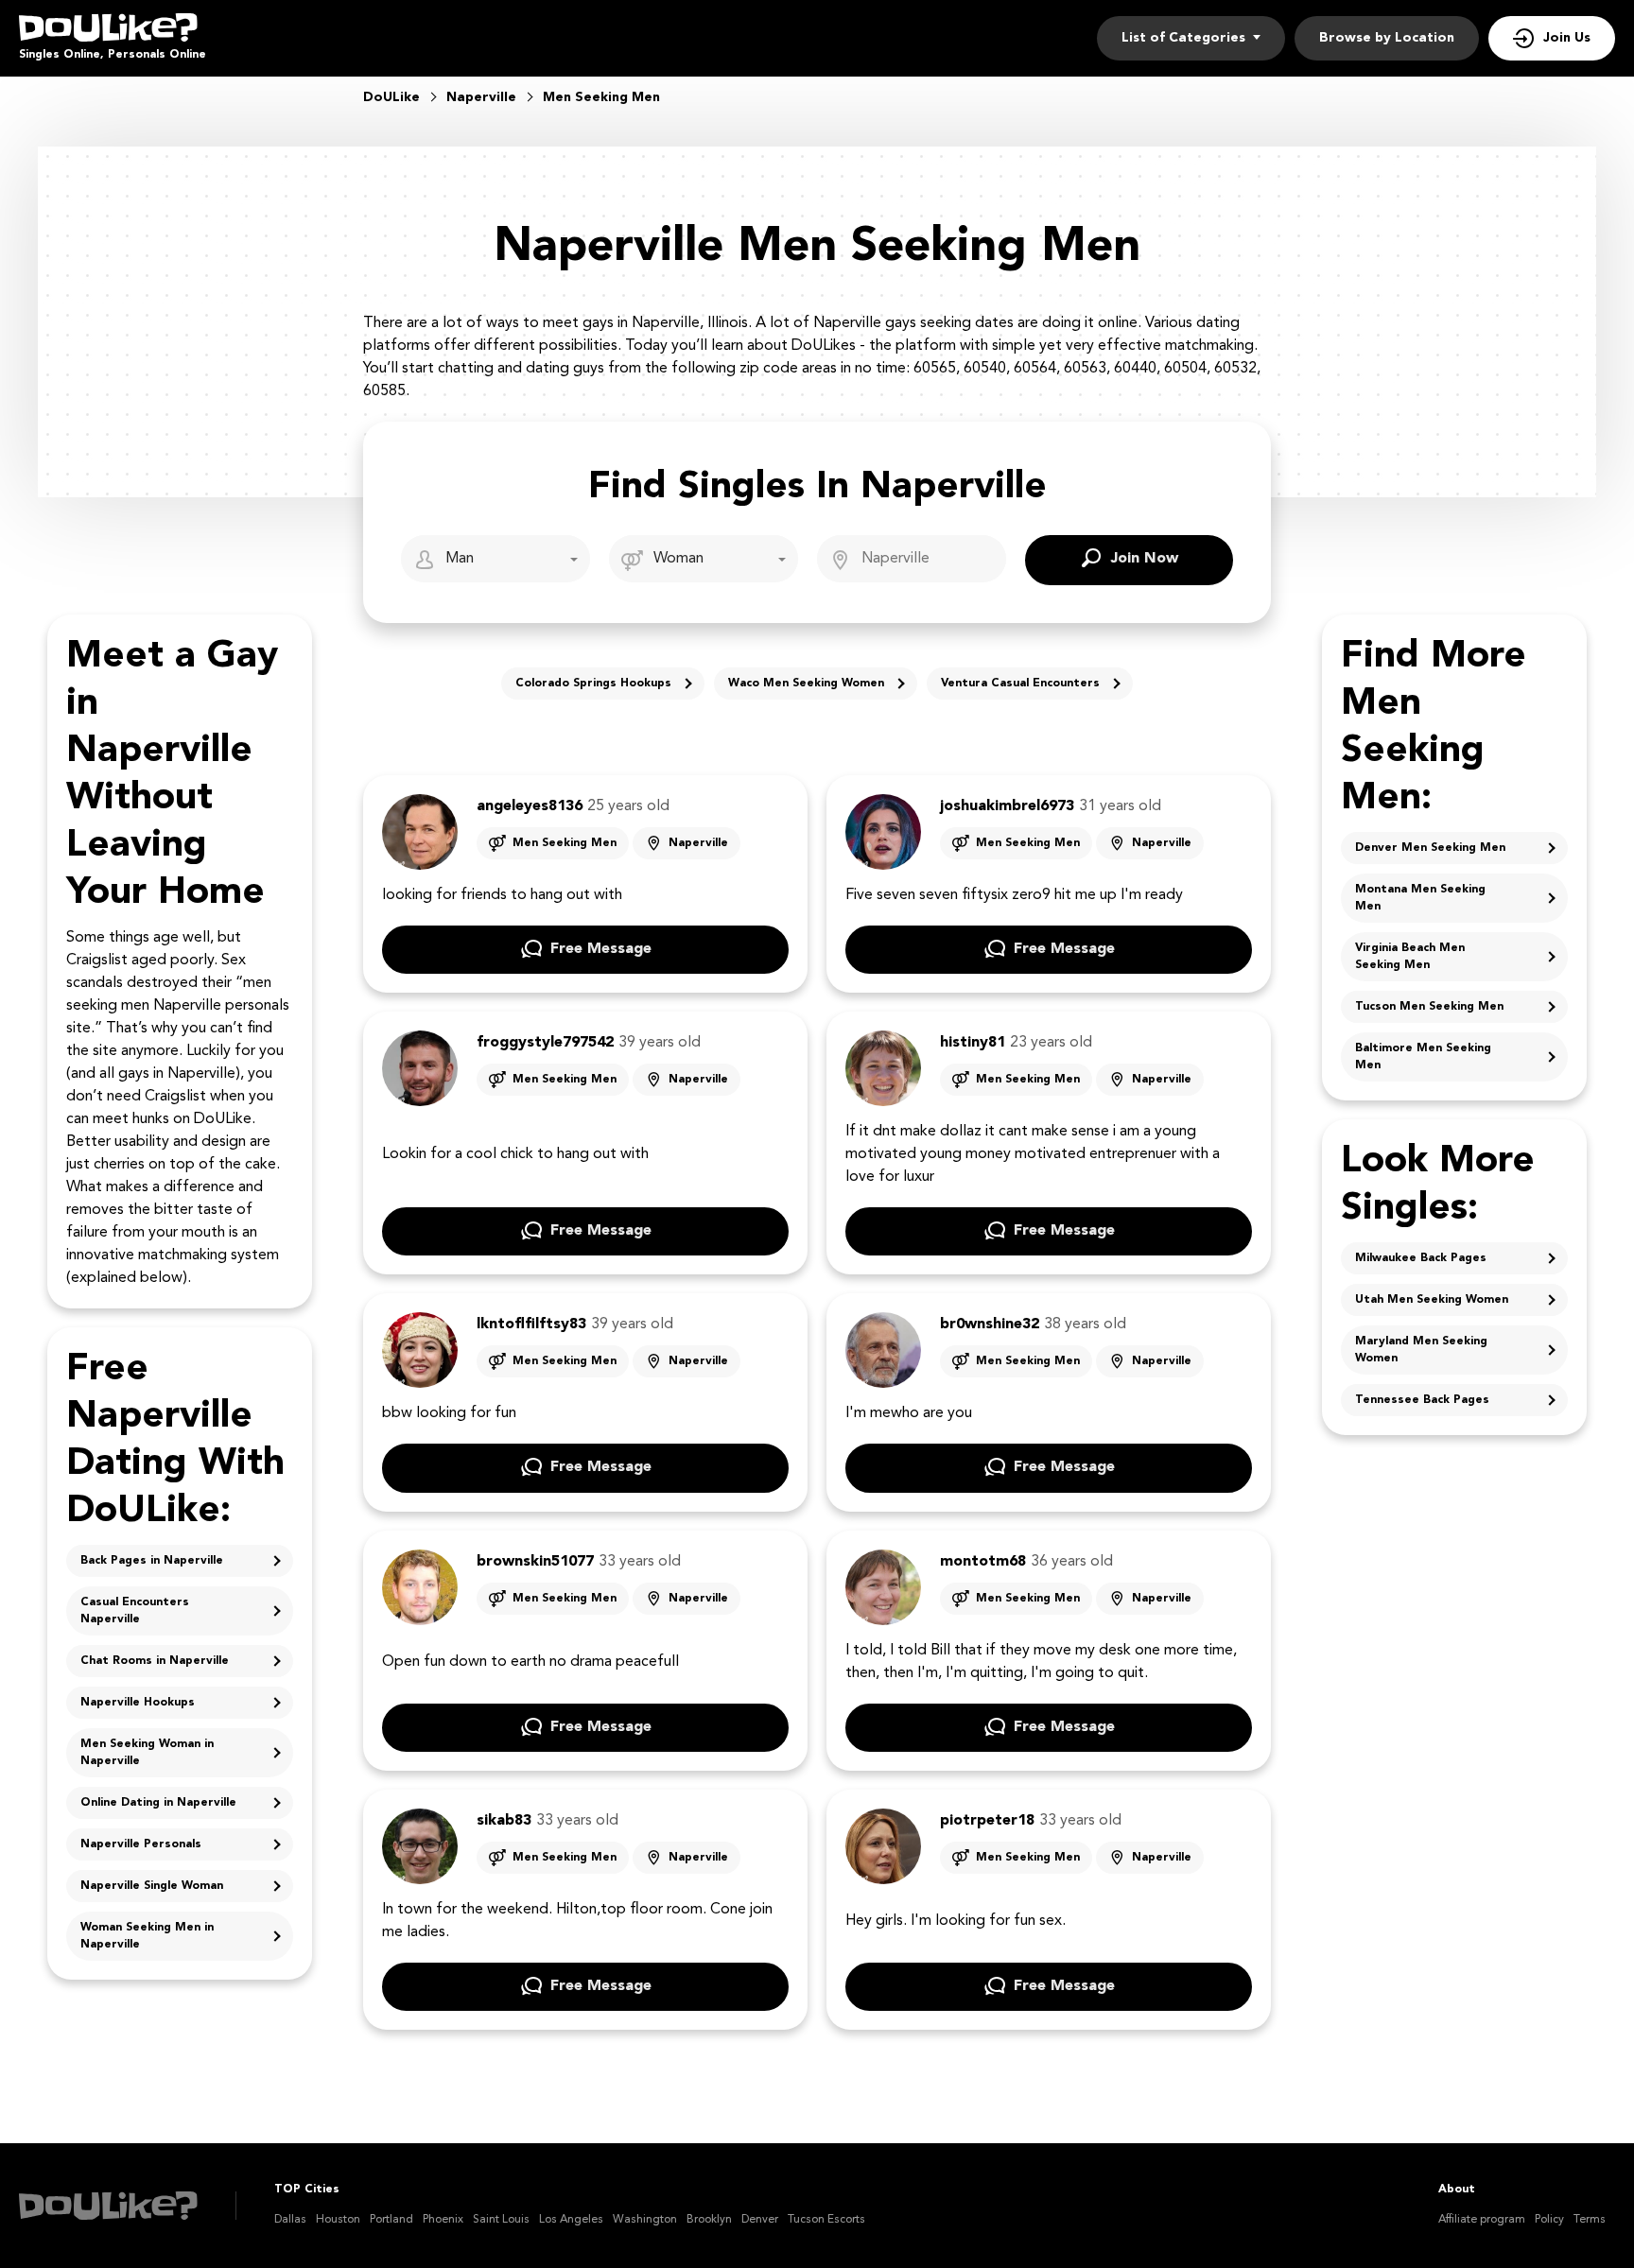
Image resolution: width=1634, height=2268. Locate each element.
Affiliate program (1482, 2220)
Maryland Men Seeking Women (1421, 1350)
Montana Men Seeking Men (1420, 898)
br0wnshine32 (990, 1324)
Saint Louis (501, 2220)
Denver (760, 2220)
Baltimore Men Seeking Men (1423, 1057)
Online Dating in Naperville (158, 1803)
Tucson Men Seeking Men (1429, 1007)
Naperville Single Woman (152, 1886)
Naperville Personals (141, 1844)
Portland (391, 2220)
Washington (645, 2220)
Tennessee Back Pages (1422, 1400)
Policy (1549, 2220)
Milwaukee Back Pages (1421, 1258)
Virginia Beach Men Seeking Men (1410, 957)
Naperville (698, 843)
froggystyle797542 (545, 1043)
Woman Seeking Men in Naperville (147, 1936)
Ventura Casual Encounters (1020, 684)
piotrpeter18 (987, 1821)
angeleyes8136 (530, 806)
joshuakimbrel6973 (1007, 806)
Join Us (1567, 38)
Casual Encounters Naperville (135, 1611)
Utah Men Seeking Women (1432, 1300)
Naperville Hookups (138, 1703)
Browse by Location (1387, 38)
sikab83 (504, 1821)
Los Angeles (571, 2220)
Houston (338, 2220)
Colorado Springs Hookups (593, 684)
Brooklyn (709, 2220)
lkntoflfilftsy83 (531, 1324)
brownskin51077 (535, 1562)
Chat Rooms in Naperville (155, 1661)
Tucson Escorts (826, 2220)
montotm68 (983, 1562)
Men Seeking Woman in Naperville (147, 1753)
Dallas (290, 2220)
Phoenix (443, 2220)
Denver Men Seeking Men (1430, 848)
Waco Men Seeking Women (806, 684)
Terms (1590, 2220)
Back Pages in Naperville (152, 1561)
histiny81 (973, 1043)
